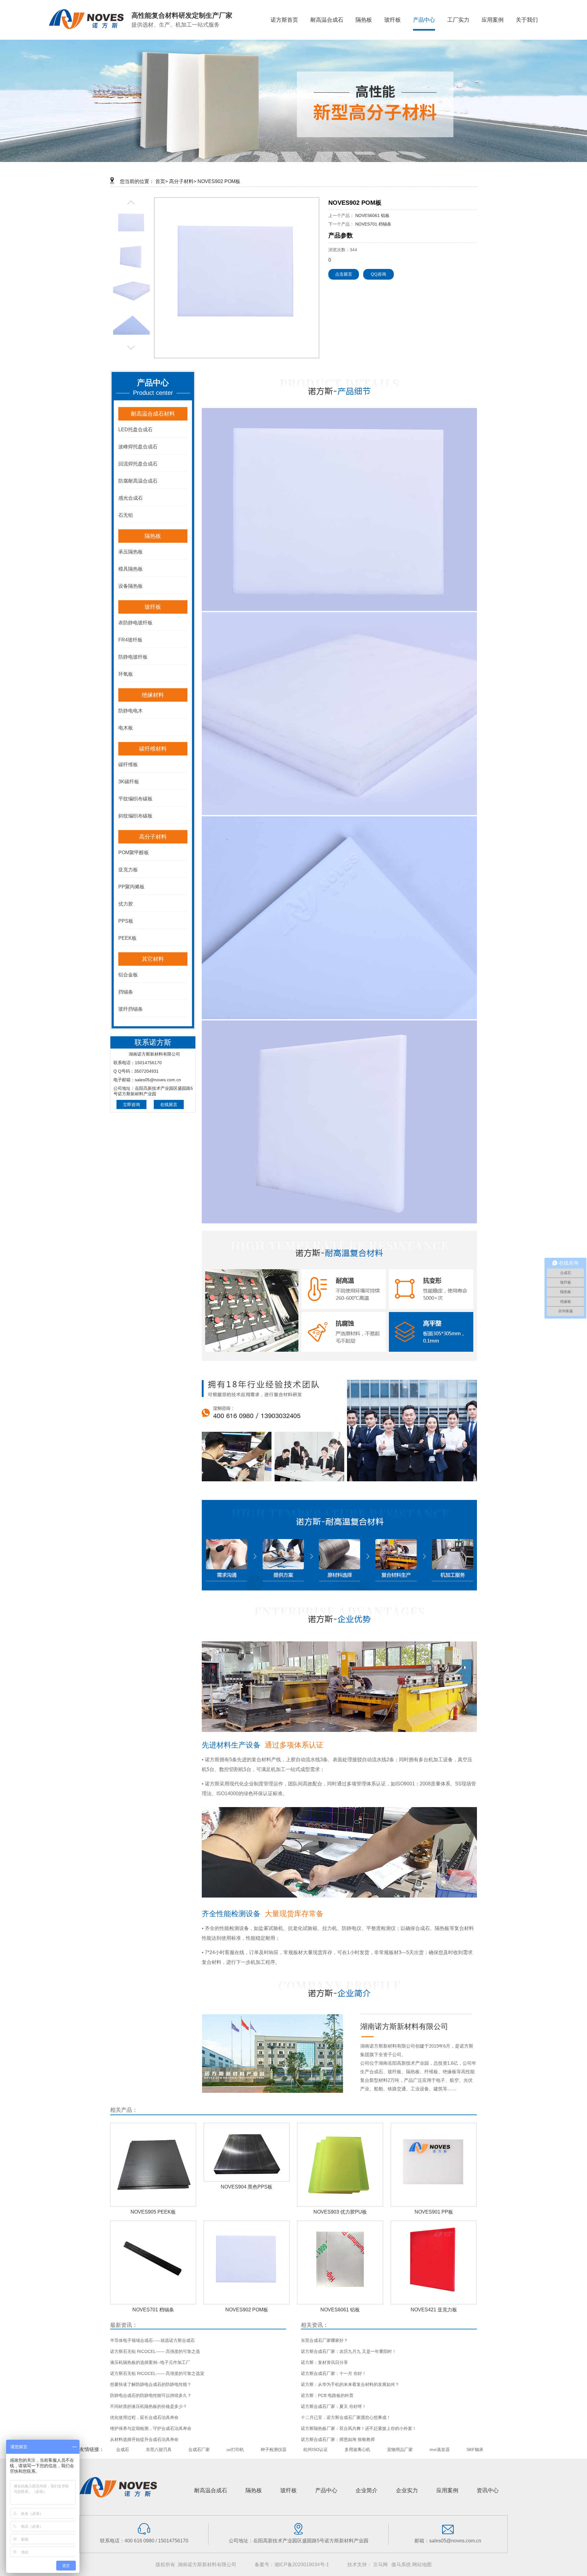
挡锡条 (126, 992)
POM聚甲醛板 (134, 853)
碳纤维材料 (153, 749)
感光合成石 (131, 498)
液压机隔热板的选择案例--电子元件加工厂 (150, 2362)
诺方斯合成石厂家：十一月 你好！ (334, 2373)
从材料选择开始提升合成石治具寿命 (144, 2439)
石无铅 (126, 515)
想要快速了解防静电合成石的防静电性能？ (151, 2384)
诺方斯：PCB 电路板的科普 (327, 2395)
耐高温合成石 (211, 2490)
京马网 (380, 2565)
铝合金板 (128, 975)
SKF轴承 (475, 2449)
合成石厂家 (199, 2449)
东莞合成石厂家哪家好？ (324, 2340)
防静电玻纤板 (133, 657)
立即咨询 (131, 1104)
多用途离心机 (357, 2449)
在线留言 (169, 1104)
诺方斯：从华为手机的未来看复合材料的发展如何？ (350, 2384)
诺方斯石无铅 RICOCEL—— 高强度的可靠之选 (155, 2351)
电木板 (126, 728)
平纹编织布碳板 (135, 799)
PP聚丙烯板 (131, 887)
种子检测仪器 (274, 2449)
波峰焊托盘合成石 (138, 447)
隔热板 (153, 536)
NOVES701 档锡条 (373, 224)
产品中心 (326, 2490)
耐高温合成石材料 (153, 414)
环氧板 (126, 674)
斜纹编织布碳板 (135, 816)
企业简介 (367, 2490)
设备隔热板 (131, 586)
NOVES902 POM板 (219, 181)
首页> (162, 181)
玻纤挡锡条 (131, 1009)
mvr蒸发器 (440, 2449)
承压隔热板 (131, 552)
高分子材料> (183, 181)
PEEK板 (127, 938)
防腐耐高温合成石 (138, 481)
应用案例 (447, 2490)
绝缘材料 (153, 695)
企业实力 (407, 2490)
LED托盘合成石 (135, 430)
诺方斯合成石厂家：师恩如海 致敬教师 (338, 2439)
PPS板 (126, 921)
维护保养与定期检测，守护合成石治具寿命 (151, 2428)
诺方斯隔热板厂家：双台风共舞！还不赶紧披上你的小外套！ (359, 2428)
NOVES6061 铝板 (372, 215)
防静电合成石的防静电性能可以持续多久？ (151, 2395)
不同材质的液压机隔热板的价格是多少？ (149, 2406)
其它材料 (153, 959)
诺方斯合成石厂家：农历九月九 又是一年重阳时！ (349, 2351)
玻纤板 (153, 607)
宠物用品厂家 (400, 2449)
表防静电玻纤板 (135, 623)
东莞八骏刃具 (159, 2449)
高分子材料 (153, 837)
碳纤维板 (128, 764)
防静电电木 (131, 711)
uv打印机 (235, 2449)
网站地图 (422, 2565)
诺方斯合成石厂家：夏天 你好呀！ (334, 2406)
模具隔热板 (131, 569)
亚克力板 (128, 870)
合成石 (123, 2449)
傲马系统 (401, 2565)
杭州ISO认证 (316, 2449)
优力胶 (126, 904)
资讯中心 (488, 2490)
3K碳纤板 (129, 782)
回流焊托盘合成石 (138, 464)
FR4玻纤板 (130, 640)
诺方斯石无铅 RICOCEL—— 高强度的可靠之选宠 (157, 2373)
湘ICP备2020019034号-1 (302, 2565)
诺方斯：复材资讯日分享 (324, 2362)
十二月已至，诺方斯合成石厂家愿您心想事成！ (346, 2417)
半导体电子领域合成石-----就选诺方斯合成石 (152, 2340)
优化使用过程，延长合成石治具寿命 (144, 2417)
